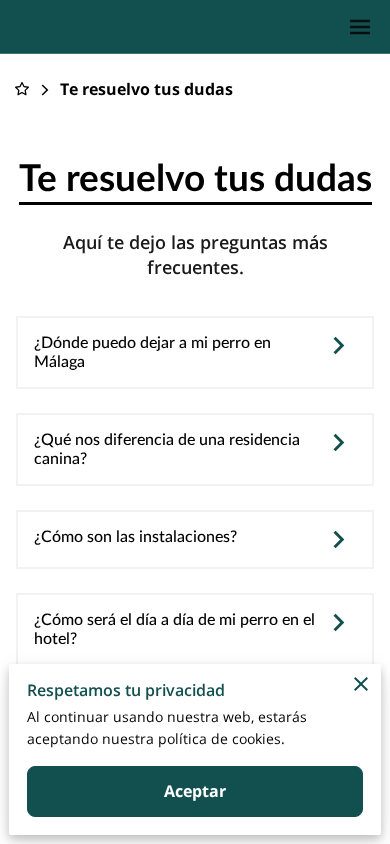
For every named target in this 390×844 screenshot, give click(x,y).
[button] (195, 353)
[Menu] (360, 27)
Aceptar (195, 791)
